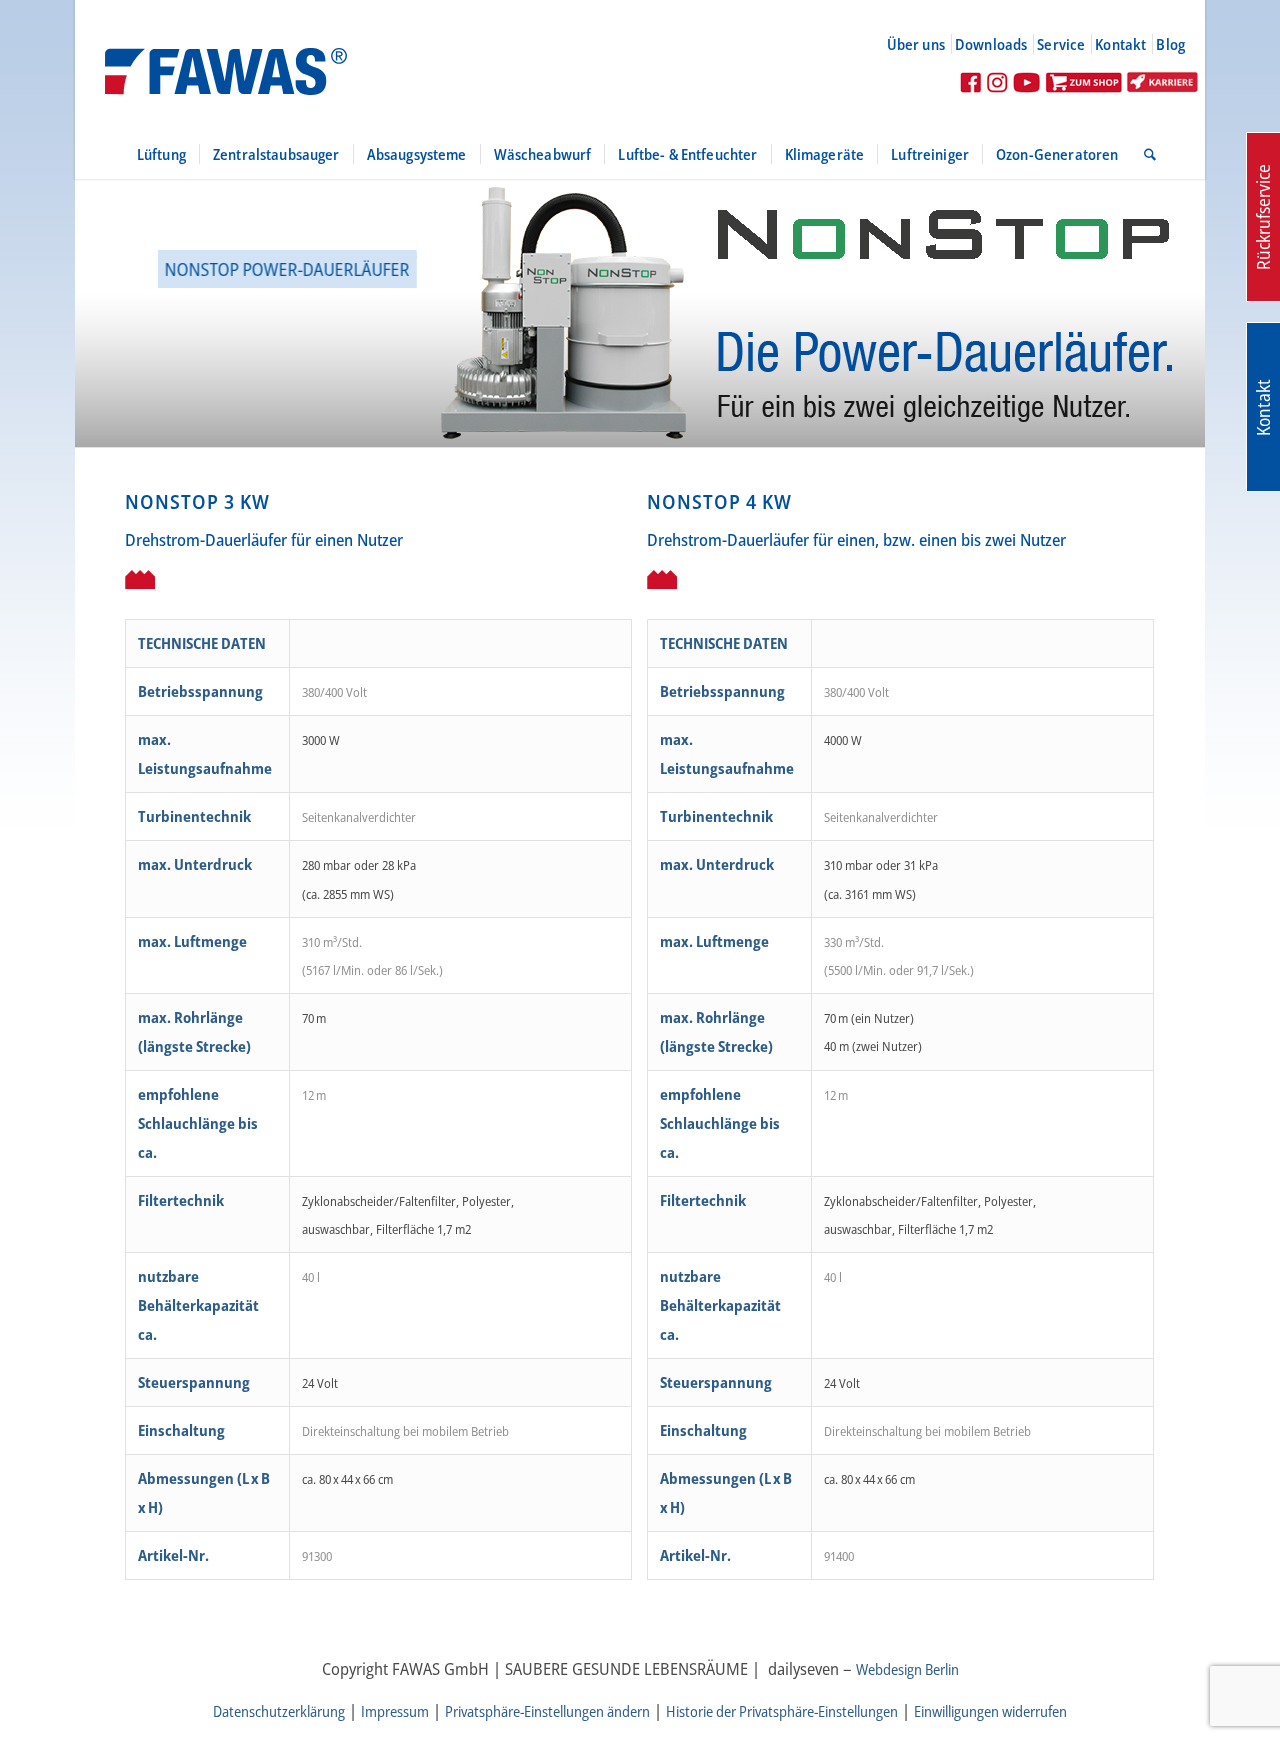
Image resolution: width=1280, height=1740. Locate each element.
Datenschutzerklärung (279, 1711)
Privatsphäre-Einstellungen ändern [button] (547, 1711)
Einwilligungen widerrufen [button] (990, 1711)
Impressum (395, 1711)
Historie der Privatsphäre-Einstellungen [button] (782, 1711)
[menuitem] (924, 44)
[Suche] (1143, 154)
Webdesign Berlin (907, 1669)
